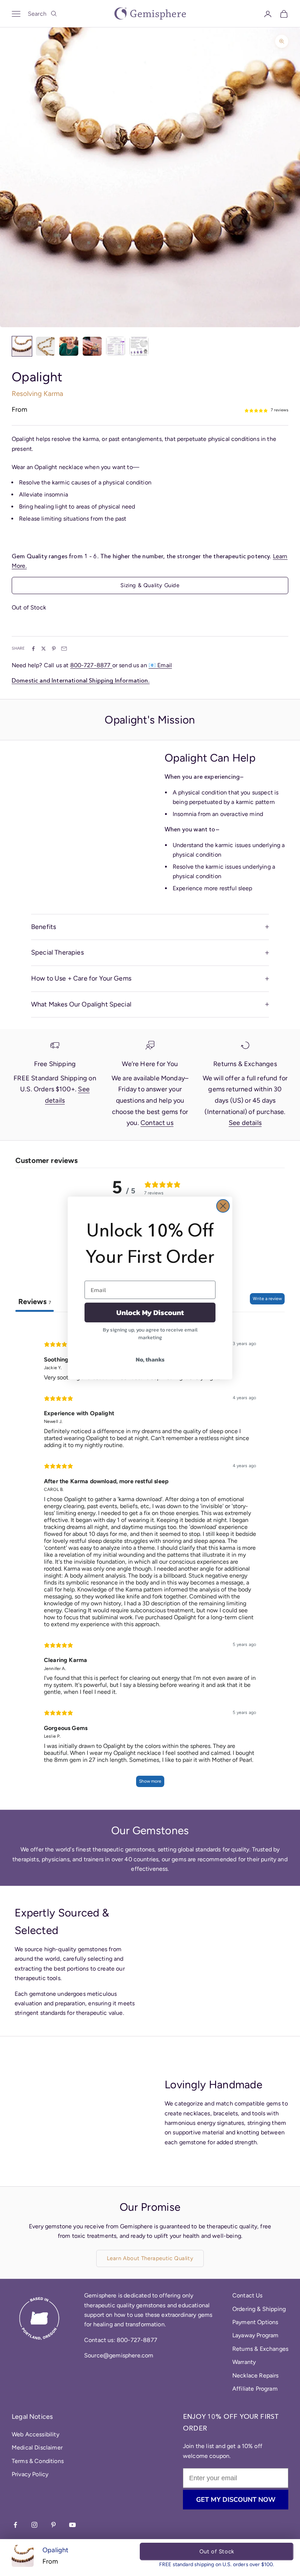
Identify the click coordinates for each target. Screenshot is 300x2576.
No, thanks (150, 1359)
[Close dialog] (223, 1206)
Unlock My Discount (150, 1312)
